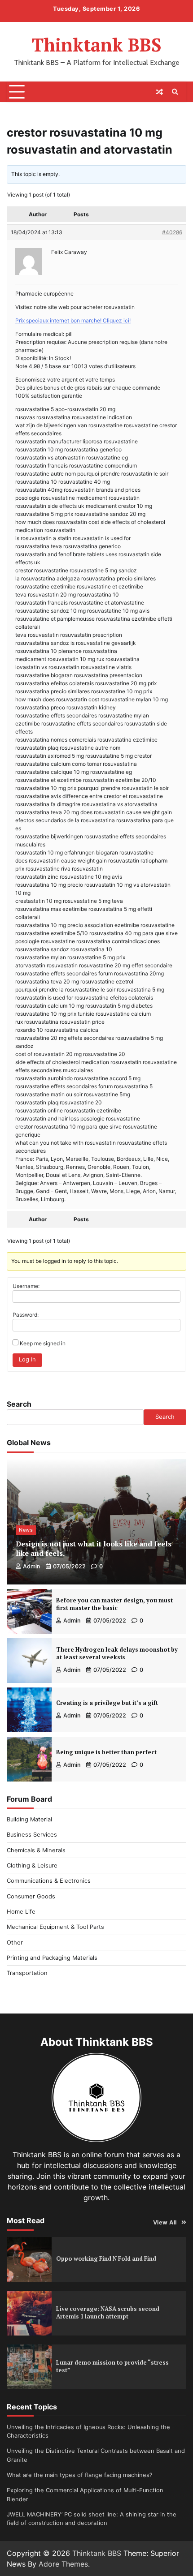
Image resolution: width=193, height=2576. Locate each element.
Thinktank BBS (97, 45)
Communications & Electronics (49, 1881)
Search (19, 1404)
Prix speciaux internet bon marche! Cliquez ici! (73, 320)
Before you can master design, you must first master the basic (114, 1604)
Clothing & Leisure (32, 1865)
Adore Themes (63, 2564)
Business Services (32, 1835)
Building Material (29, 1819)
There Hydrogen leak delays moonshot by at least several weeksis (117, 1653)
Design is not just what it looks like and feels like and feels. (94, 1548)
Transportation (27, 1973)
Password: (26, 1315)
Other (15, 1943)
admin (32, 1566)
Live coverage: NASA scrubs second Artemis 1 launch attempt (108, 2313)
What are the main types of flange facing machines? (80, 2475)
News (26, 1530)
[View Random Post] (159, 92)
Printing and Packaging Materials (52, 1958)
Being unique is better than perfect (106, 1752)
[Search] (175, 92)
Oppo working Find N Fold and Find (106, 2259)
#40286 (172, 232)
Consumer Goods (31, 1896)
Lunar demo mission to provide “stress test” (112, 2366)
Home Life (21, 1912)
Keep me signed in (43, 1343)
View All (165, 2222)
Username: (26, 1286)
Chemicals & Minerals (36, 1850)
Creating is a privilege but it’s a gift (107, 1703)
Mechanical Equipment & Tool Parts (55, 1927)
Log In (27, 1359)
